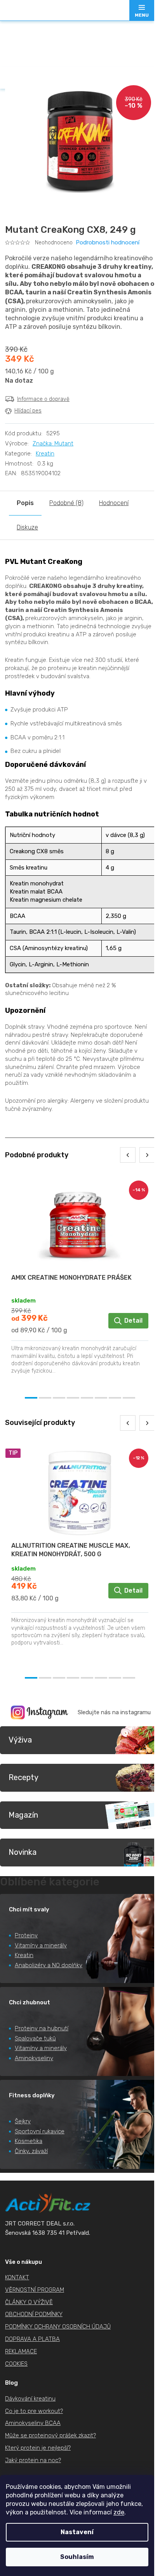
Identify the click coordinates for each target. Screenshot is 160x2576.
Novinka (23, 1852)
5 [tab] (87, 1398)
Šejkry (23, 2121)
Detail (133, 1321)
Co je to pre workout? (34, 2411)
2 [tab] (45, 1398)
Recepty (23, 1777)
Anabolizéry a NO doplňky (49, 1965)
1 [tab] (31, 1398)
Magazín (23, 1815)
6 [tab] (101, 1398)
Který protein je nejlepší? (38, 2448)
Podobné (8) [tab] (66, 503)
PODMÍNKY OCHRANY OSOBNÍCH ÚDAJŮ (58, 2327)
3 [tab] (59, 1398)
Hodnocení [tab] (114, 503)
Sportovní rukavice (40, 2131)
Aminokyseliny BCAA (33, 2423)
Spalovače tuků (35, 2038)
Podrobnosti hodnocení (108, 242)
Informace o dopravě (43, 399)
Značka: (53, 443)
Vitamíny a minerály (41, 1945)
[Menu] (142, 10)
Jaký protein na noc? (33, 2460)
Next (147, 1155)
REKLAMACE (21, 2351)
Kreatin (45, 454)
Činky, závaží (31, 2151)
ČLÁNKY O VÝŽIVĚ (29, 2302)
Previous (128, 1155)
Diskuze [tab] (27, 527)
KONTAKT (17, 2277)
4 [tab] (73, 1398)
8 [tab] (129, 1398)
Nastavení (77, 2532)
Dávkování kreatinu (30, 2399)
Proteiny (26, 1935)
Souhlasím (77, 2557)
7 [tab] (115, 1398)
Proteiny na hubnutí (42, 2028)
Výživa (20, 1740)
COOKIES (16, 2364)
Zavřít (48, 427)
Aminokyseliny (34, 2058)
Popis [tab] (25, 503)
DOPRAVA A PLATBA (32, 2339)
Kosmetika (29, 2141)
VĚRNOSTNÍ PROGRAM (35, 2290)
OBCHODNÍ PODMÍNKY (34, 2314)
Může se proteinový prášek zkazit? (50, 2435)
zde (119, 2512)
